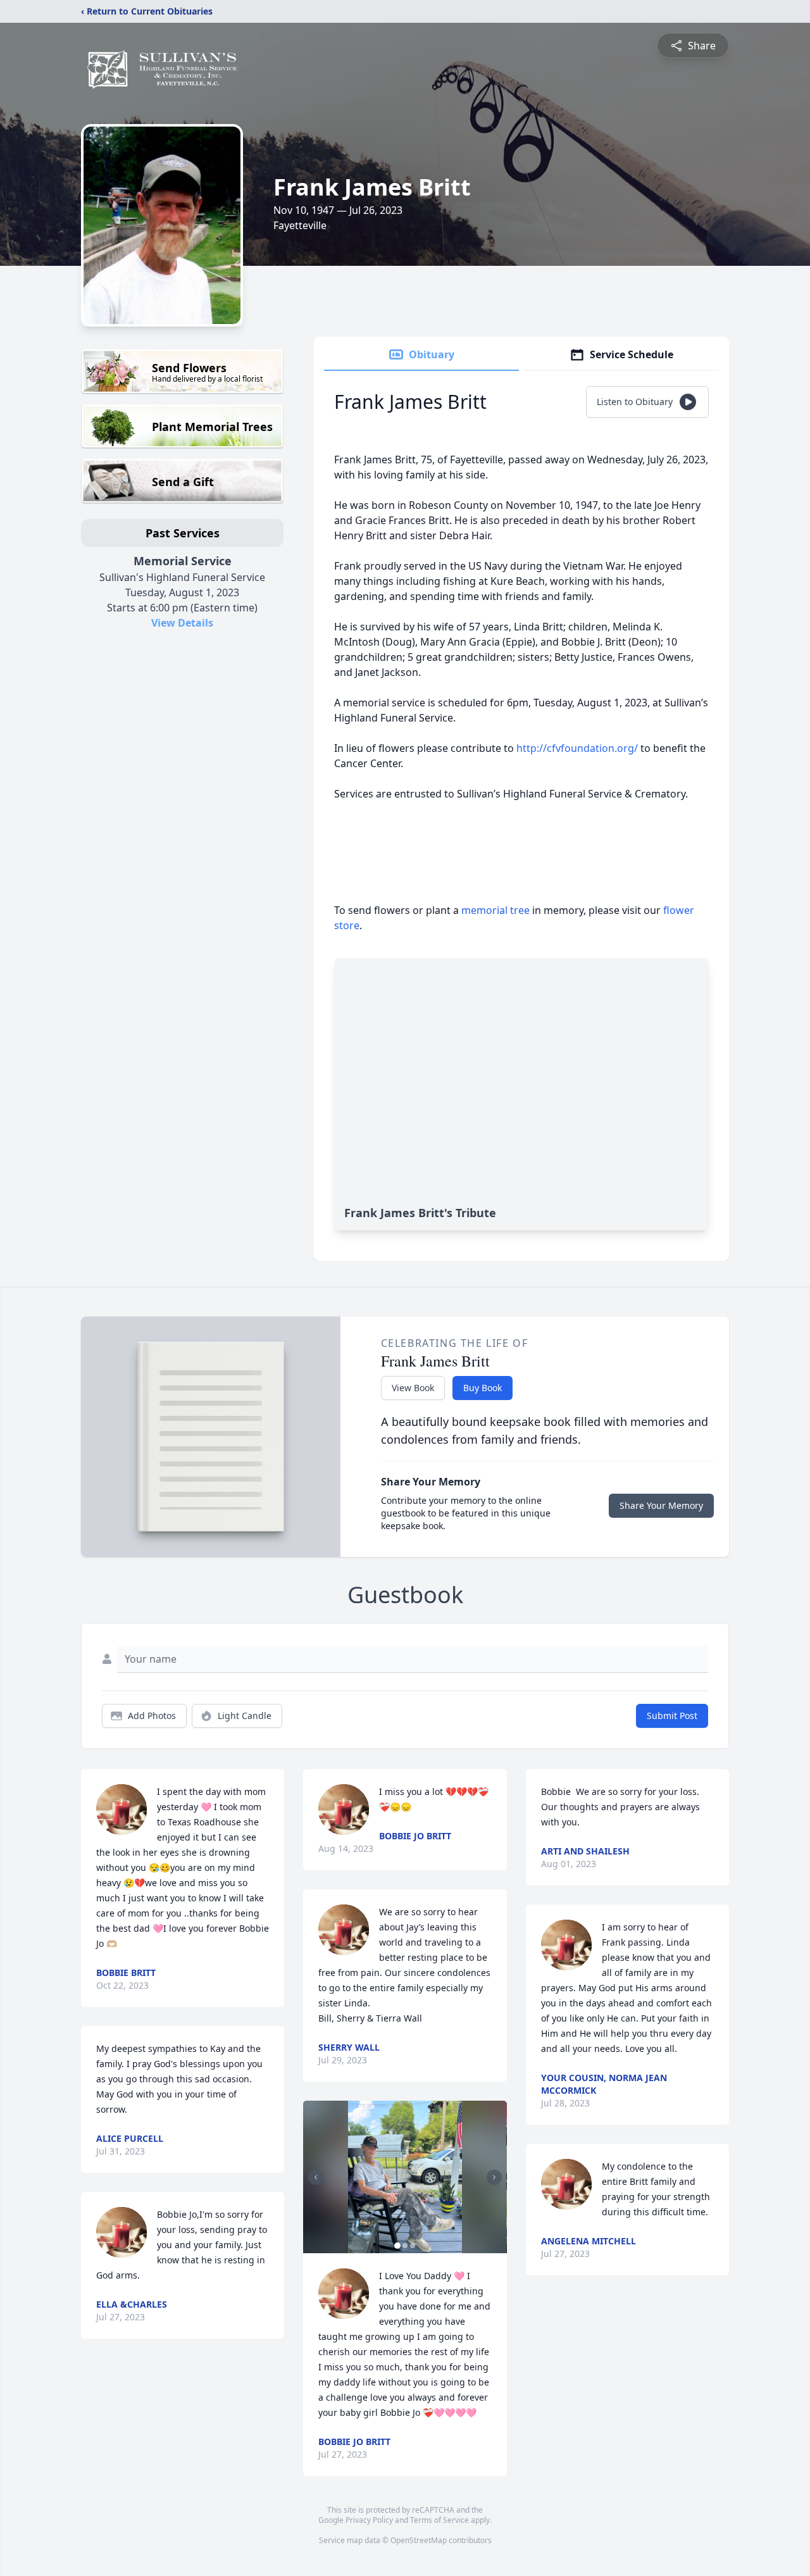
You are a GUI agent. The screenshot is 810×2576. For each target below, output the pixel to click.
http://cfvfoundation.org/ (577, 748)
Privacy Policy (369, 2520)
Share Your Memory (661, 1505)
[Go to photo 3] (413, 2246)
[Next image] (494, 2177)
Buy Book (483, 1388)
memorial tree (495, 910)
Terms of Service (439, 2520)
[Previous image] (316, 2177)
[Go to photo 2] (405, 2246)
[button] (405, 2177)
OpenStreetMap (419, 2540)
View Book (413, 1388)
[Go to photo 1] (397, 2246)
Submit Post (672, 1716)
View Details (182, 623)
